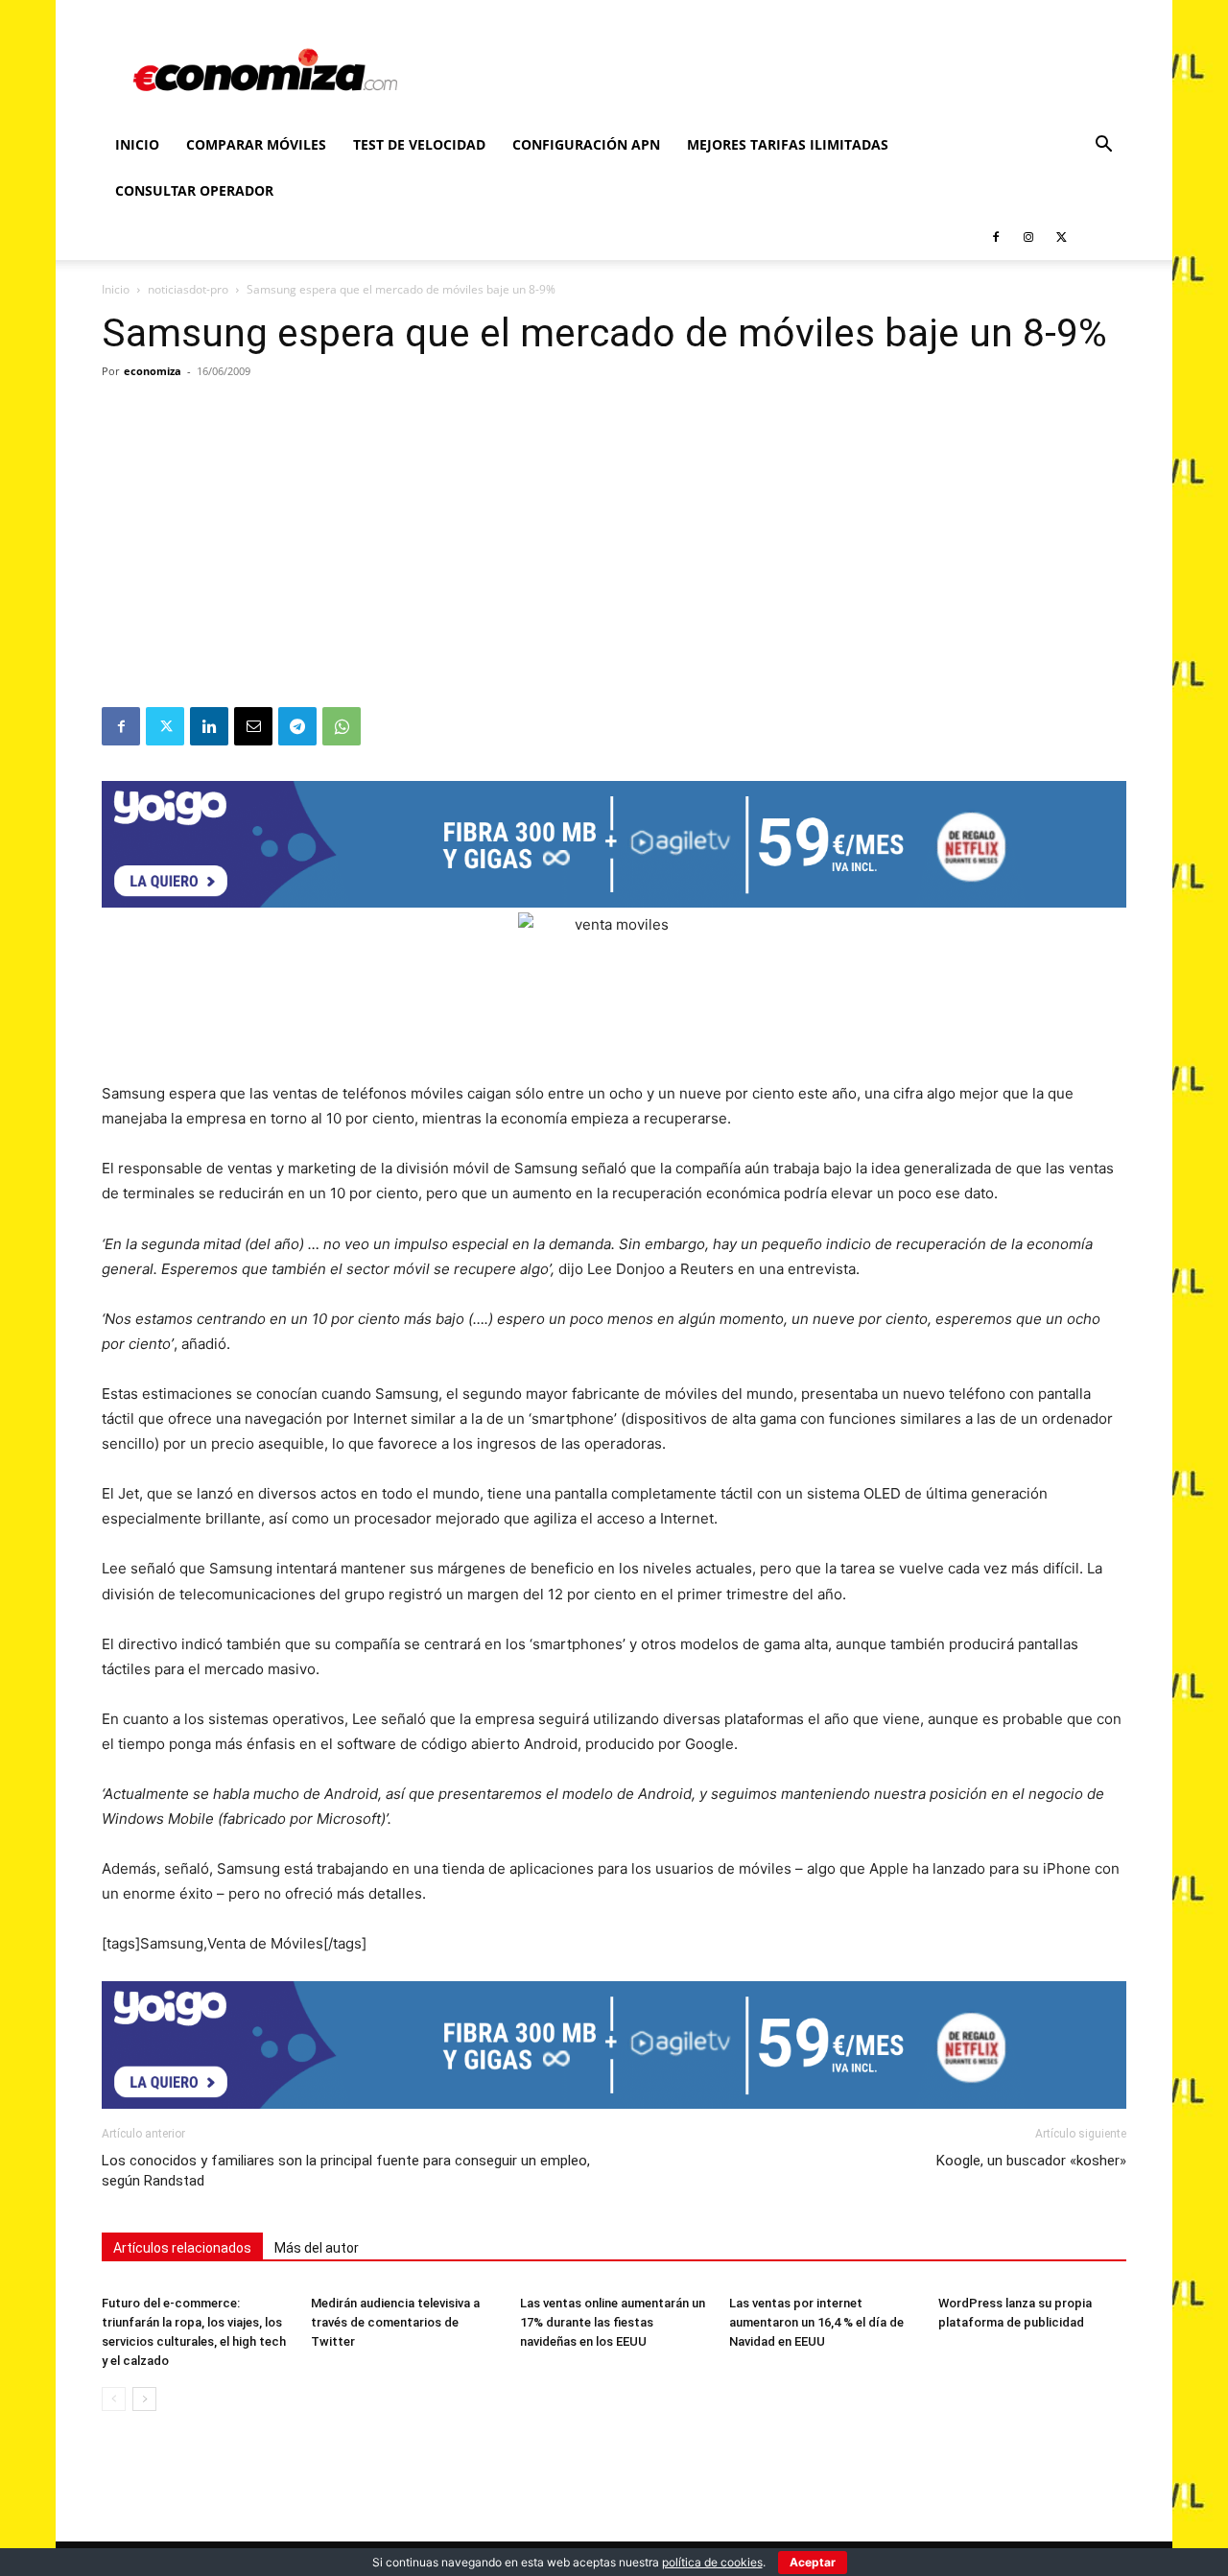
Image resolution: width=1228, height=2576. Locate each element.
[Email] (253, 726)
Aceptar (813, 2562)
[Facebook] (996, 237)
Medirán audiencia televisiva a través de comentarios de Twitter (395, 2322)
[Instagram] (1028, 237)
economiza (153, 371)
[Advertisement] (614, 563)
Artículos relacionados (182, 2248)
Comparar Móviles (256, 144)
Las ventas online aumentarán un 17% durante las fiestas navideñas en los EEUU (613, 2322)
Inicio (137, 144)
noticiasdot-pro (188, 289)
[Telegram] (297, 726)
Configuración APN (586, 144)
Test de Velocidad (419, 144)
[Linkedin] (209, 726)
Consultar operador (194, 190)
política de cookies (712, 2562)
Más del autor (317, 2248)
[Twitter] (1061, 237)
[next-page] (144, 2399)
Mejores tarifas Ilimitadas (788, 144)
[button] (1103, 146)
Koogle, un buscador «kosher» (1031, 2161)
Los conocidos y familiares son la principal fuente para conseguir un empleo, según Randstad (346, 2171)
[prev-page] (114, 2399)
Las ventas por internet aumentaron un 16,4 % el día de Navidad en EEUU (816, 2322)
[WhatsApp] (342, 726)
